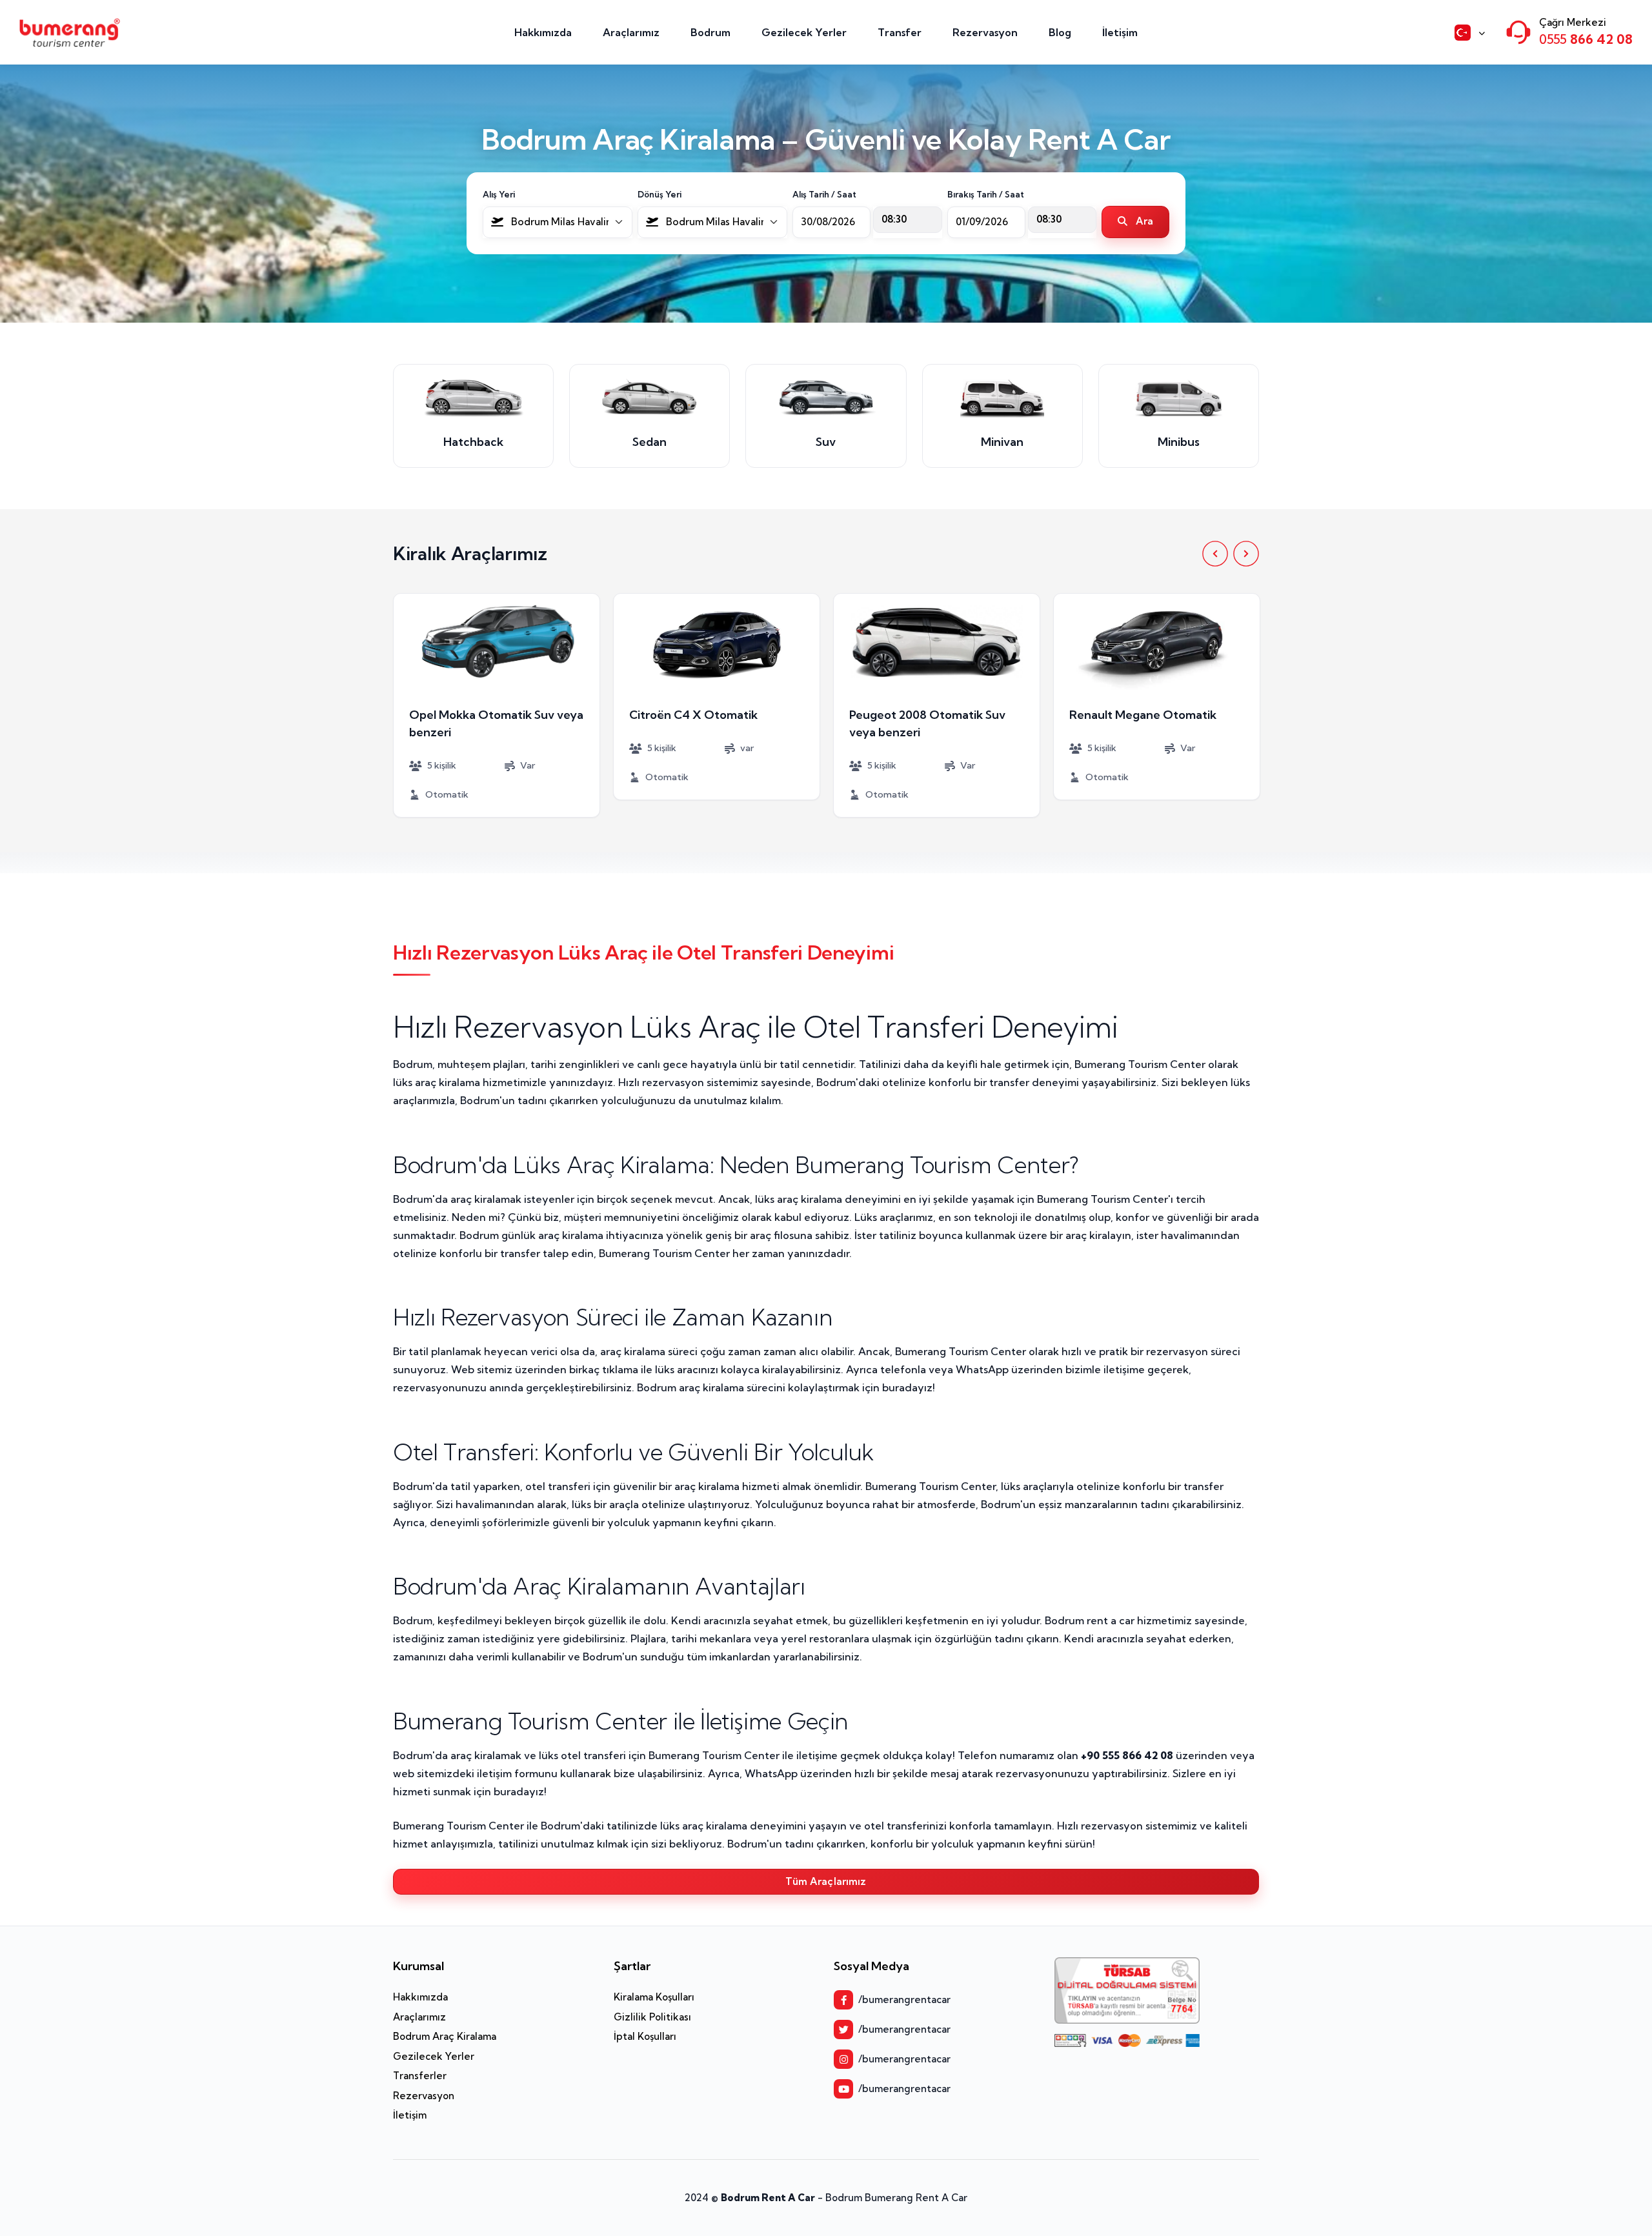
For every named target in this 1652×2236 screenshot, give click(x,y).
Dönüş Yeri (660, 194)
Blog (1060, 32)
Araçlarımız (631, 32)
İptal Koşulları (645, 2036)
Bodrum (710, 32)
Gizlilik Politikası (652, 2017)
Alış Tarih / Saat (824, 194)
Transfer (900, 32)
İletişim (1120, 32)
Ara (1143, 221)
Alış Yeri (499, 194)
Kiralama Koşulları (654, 1997)
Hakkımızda (543, 32)
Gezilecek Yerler (804, 32)
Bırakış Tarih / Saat (986, 194)
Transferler (420, 2076)
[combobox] (558, 222)
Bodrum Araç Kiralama (445, 2036)
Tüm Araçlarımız (826, 1881)
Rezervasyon (985, 32)
